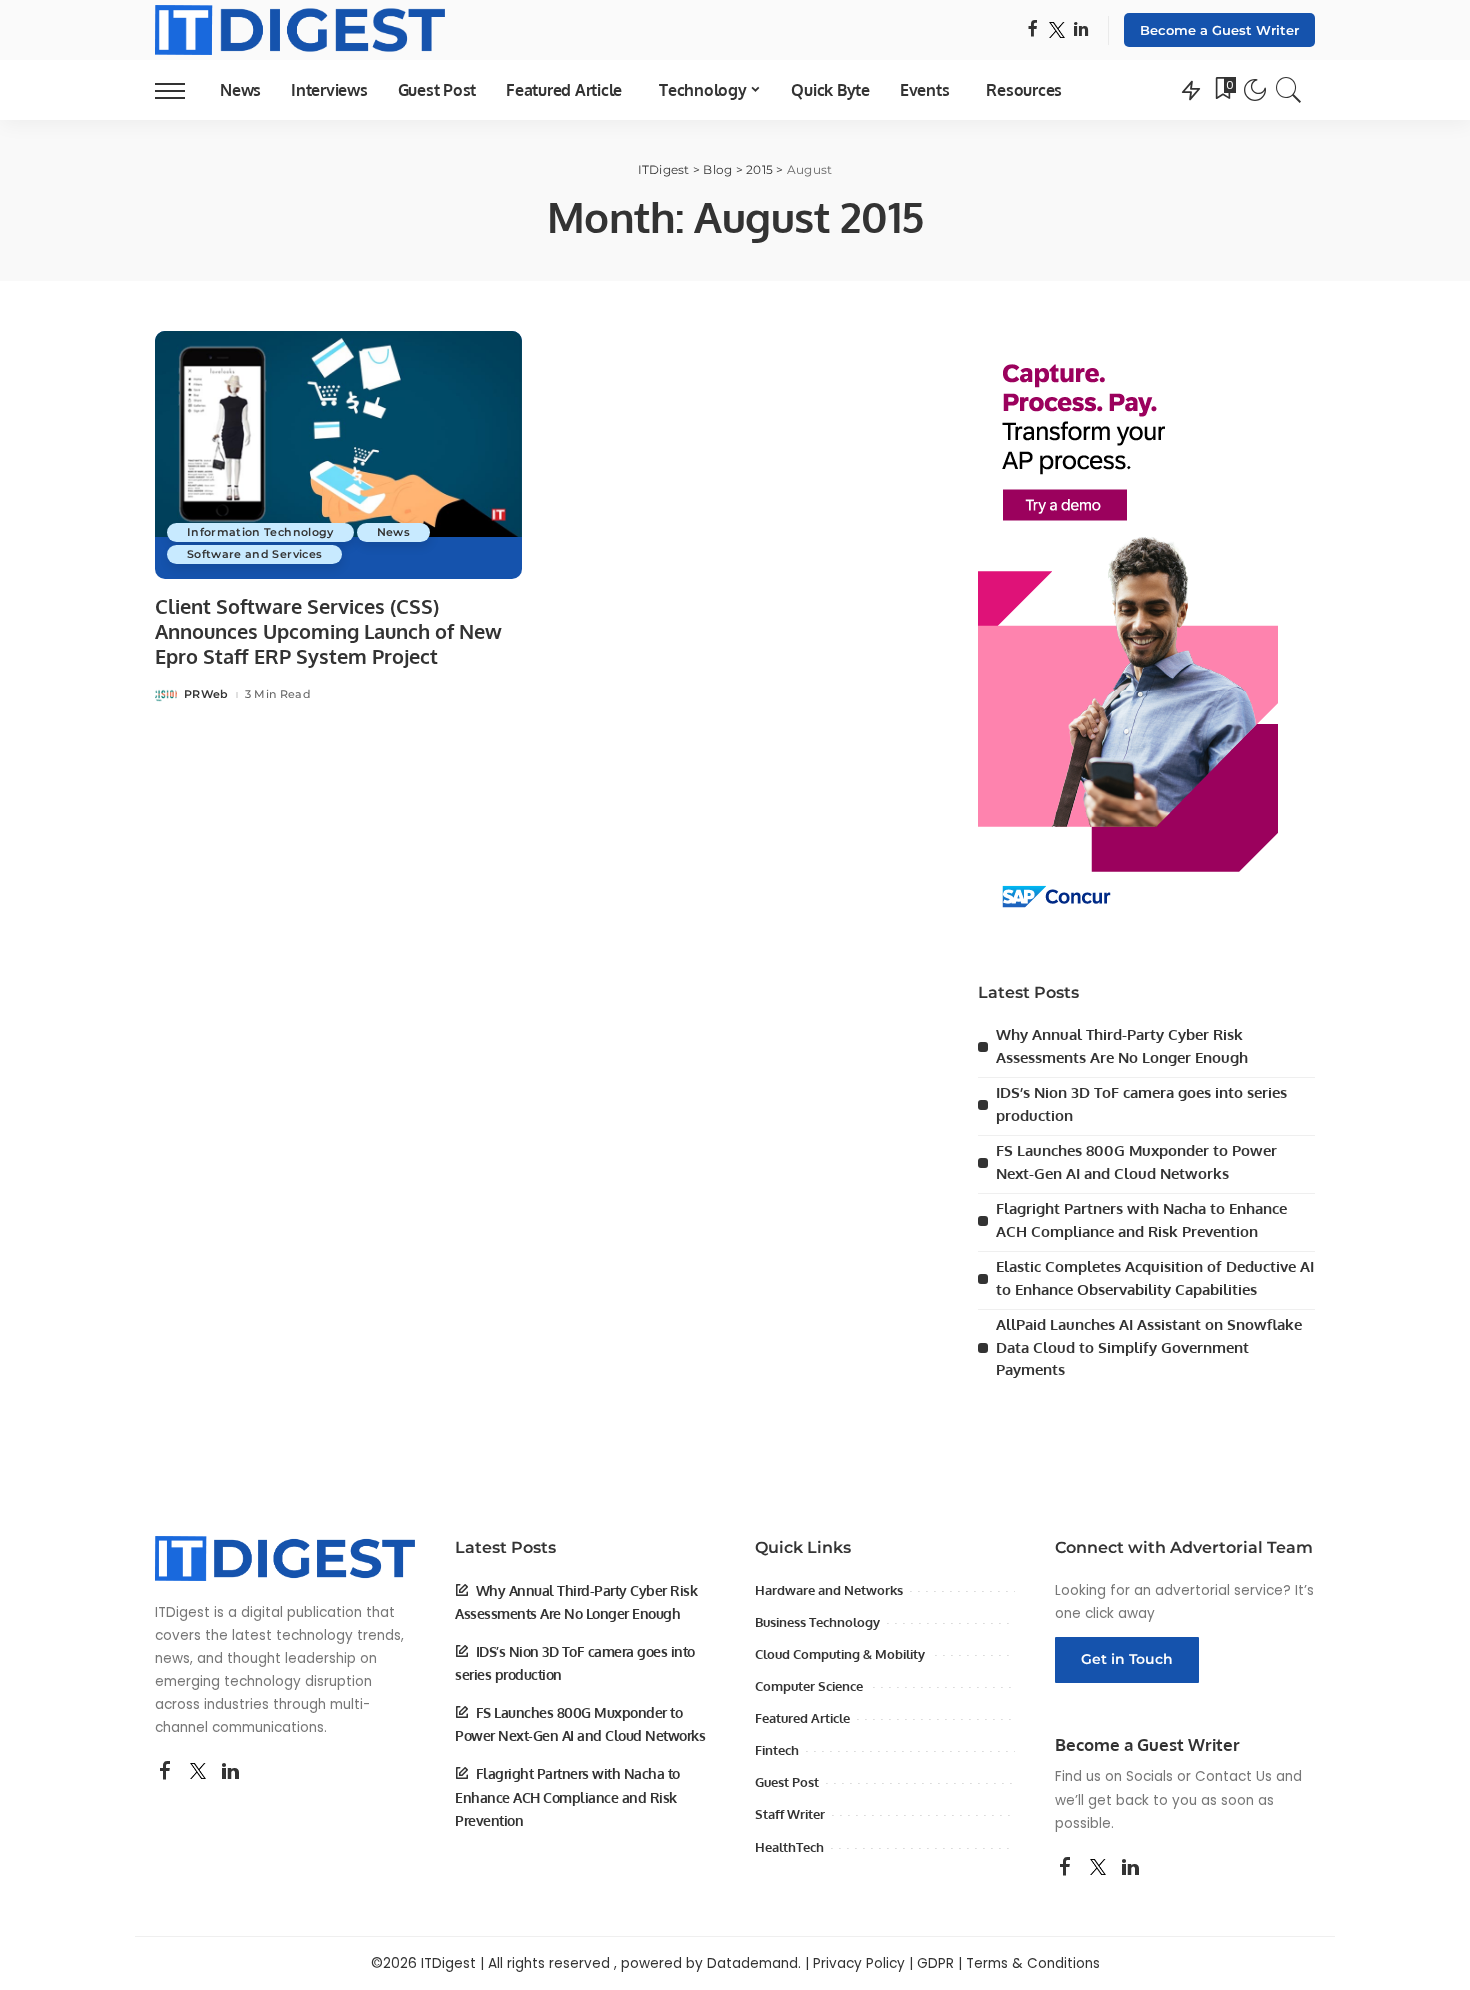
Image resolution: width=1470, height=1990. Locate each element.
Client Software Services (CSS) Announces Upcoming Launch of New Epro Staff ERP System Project (328, 631)
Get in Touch (1127, 1659)
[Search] (1289, 90)
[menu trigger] (180, 90)
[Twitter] (1057, 30)
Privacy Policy (859, 1963)
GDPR (935, 1963)
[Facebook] (1032, 30)
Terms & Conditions (1033, 1963)
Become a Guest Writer (1219, 30)
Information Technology (260, 532)
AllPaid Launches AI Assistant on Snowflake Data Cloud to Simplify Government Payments (1149, 1347)
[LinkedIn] (1081, 30)
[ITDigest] (300, 30)
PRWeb (206, 694)
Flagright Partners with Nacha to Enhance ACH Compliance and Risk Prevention (567, 1796)
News (393, 532)
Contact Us (1233, 1776)
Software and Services (254, 554)
